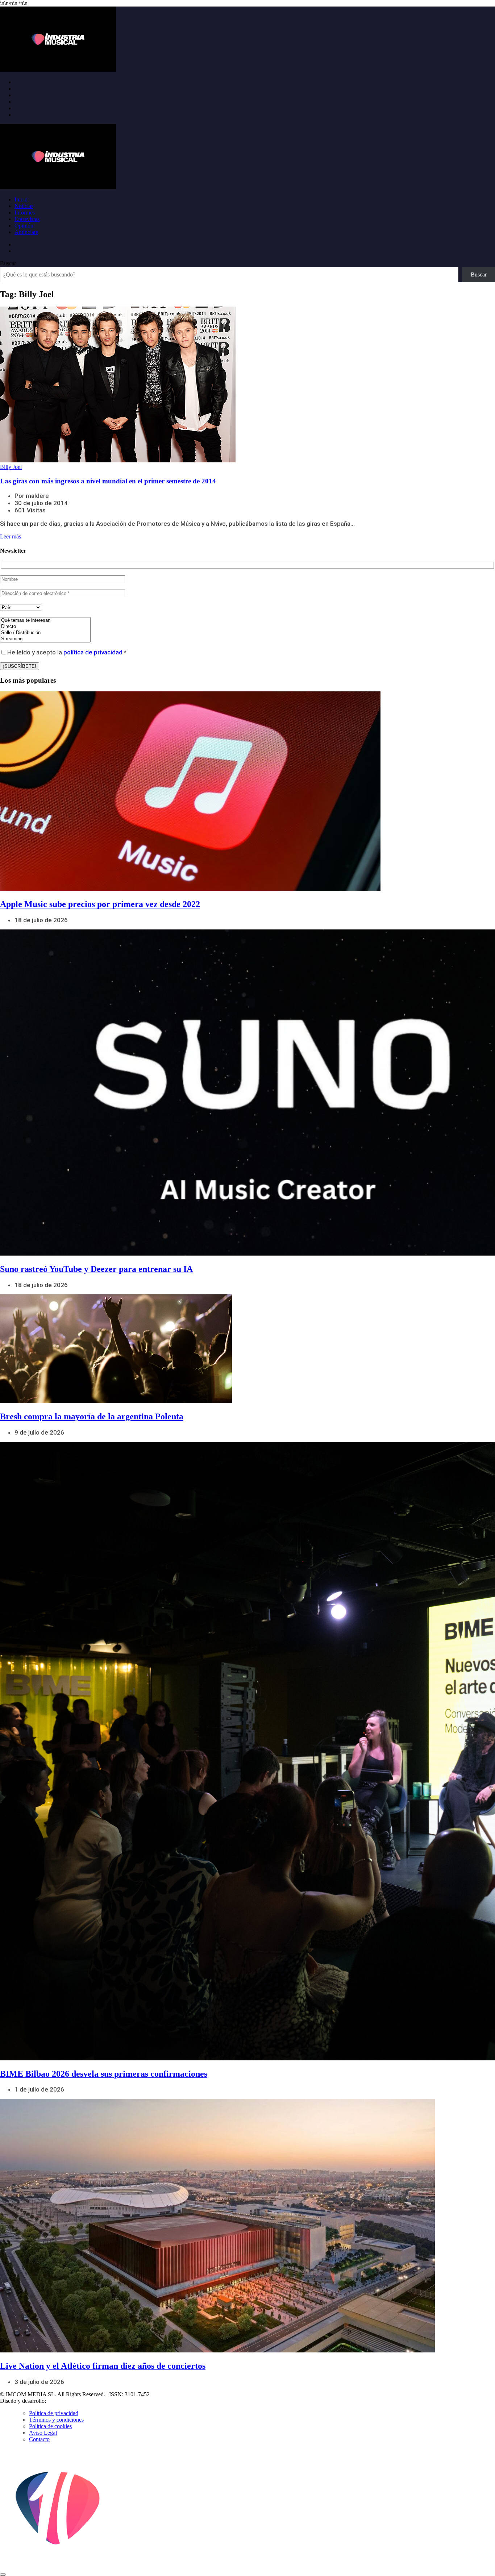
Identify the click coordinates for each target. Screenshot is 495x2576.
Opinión (24, 226)
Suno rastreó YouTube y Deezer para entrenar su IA (96, 1269)
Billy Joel (11, 467)
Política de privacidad (54, 2413)
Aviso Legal (43, 2433)
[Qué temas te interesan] (45, 621)
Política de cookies (50, 2426)
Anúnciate (26, 232)
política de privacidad (93, 652)
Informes (25, 213)
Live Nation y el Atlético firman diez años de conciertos (103, 2366)
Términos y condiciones (56, 2420)
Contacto (39, 2439)
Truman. (58, 2401)
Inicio (21, 199)
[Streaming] (45, 639)
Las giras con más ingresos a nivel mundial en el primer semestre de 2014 (108, 481)
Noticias (24, 206)
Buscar (8, 263)
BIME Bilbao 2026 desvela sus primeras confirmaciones (104, 2074)
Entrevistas (27, 219)
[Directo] (45, 627)
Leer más (11, 536)
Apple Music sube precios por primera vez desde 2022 (100, 904)
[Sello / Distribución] (45, 633)
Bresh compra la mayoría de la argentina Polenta (92, 1416)
